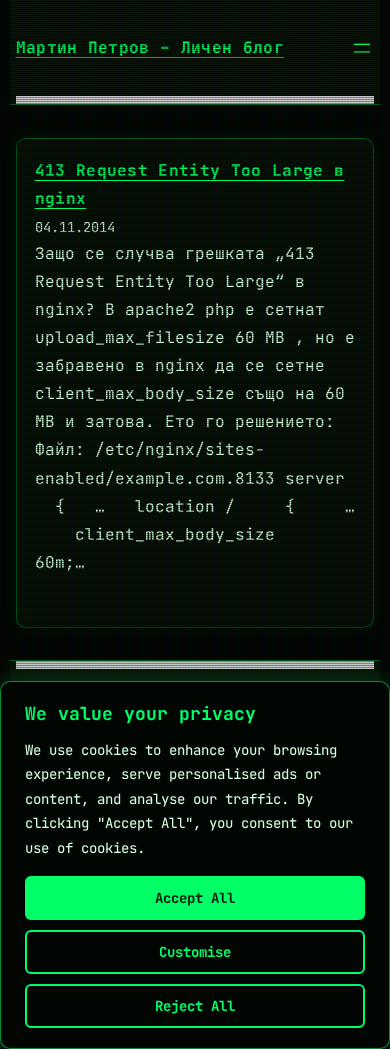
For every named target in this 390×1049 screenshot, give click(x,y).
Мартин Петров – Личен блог (150, 47)
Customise (195, 952)
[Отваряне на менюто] (362, 48)
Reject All (195, 1006)
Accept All (195, 898)
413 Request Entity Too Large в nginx (190, 184)
